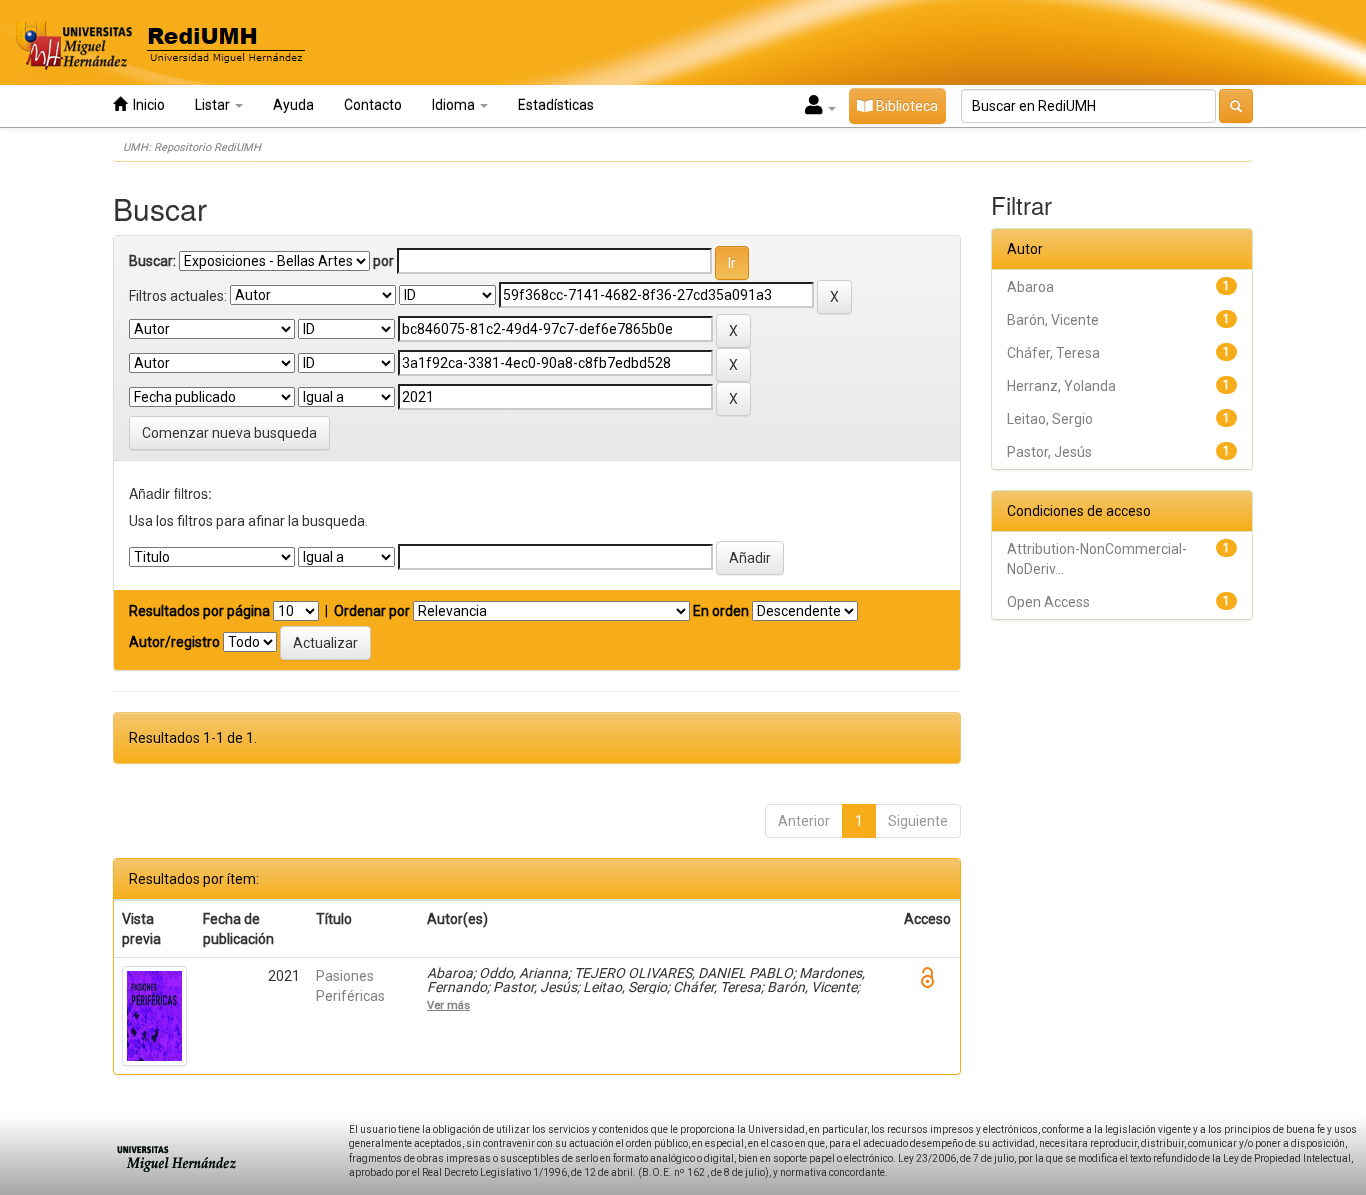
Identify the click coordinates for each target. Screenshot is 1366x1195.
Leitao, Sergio (1050, 419)
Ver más (448, 1005)
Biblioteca (905, 106)
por (383, 261)
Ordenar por (372, 611)
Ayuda (293, 105)
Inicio (146, 105)
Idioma (455, 105)
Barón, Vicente (1053, 320)
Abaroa (1030, 287)
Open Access (1048, 602)
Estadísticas (556, 105)
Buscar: (152, 261)
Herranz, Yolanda (1061, 386)
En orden (721, 611)
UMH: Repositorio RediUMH (192, 147)
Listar (214, 105)
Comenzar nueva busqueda (229, 433)
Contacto (373, 105)
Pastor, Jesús (1049, 452)
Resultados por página (199, 611)
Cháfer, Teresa (1053, 353)
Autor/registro (174, 642)
